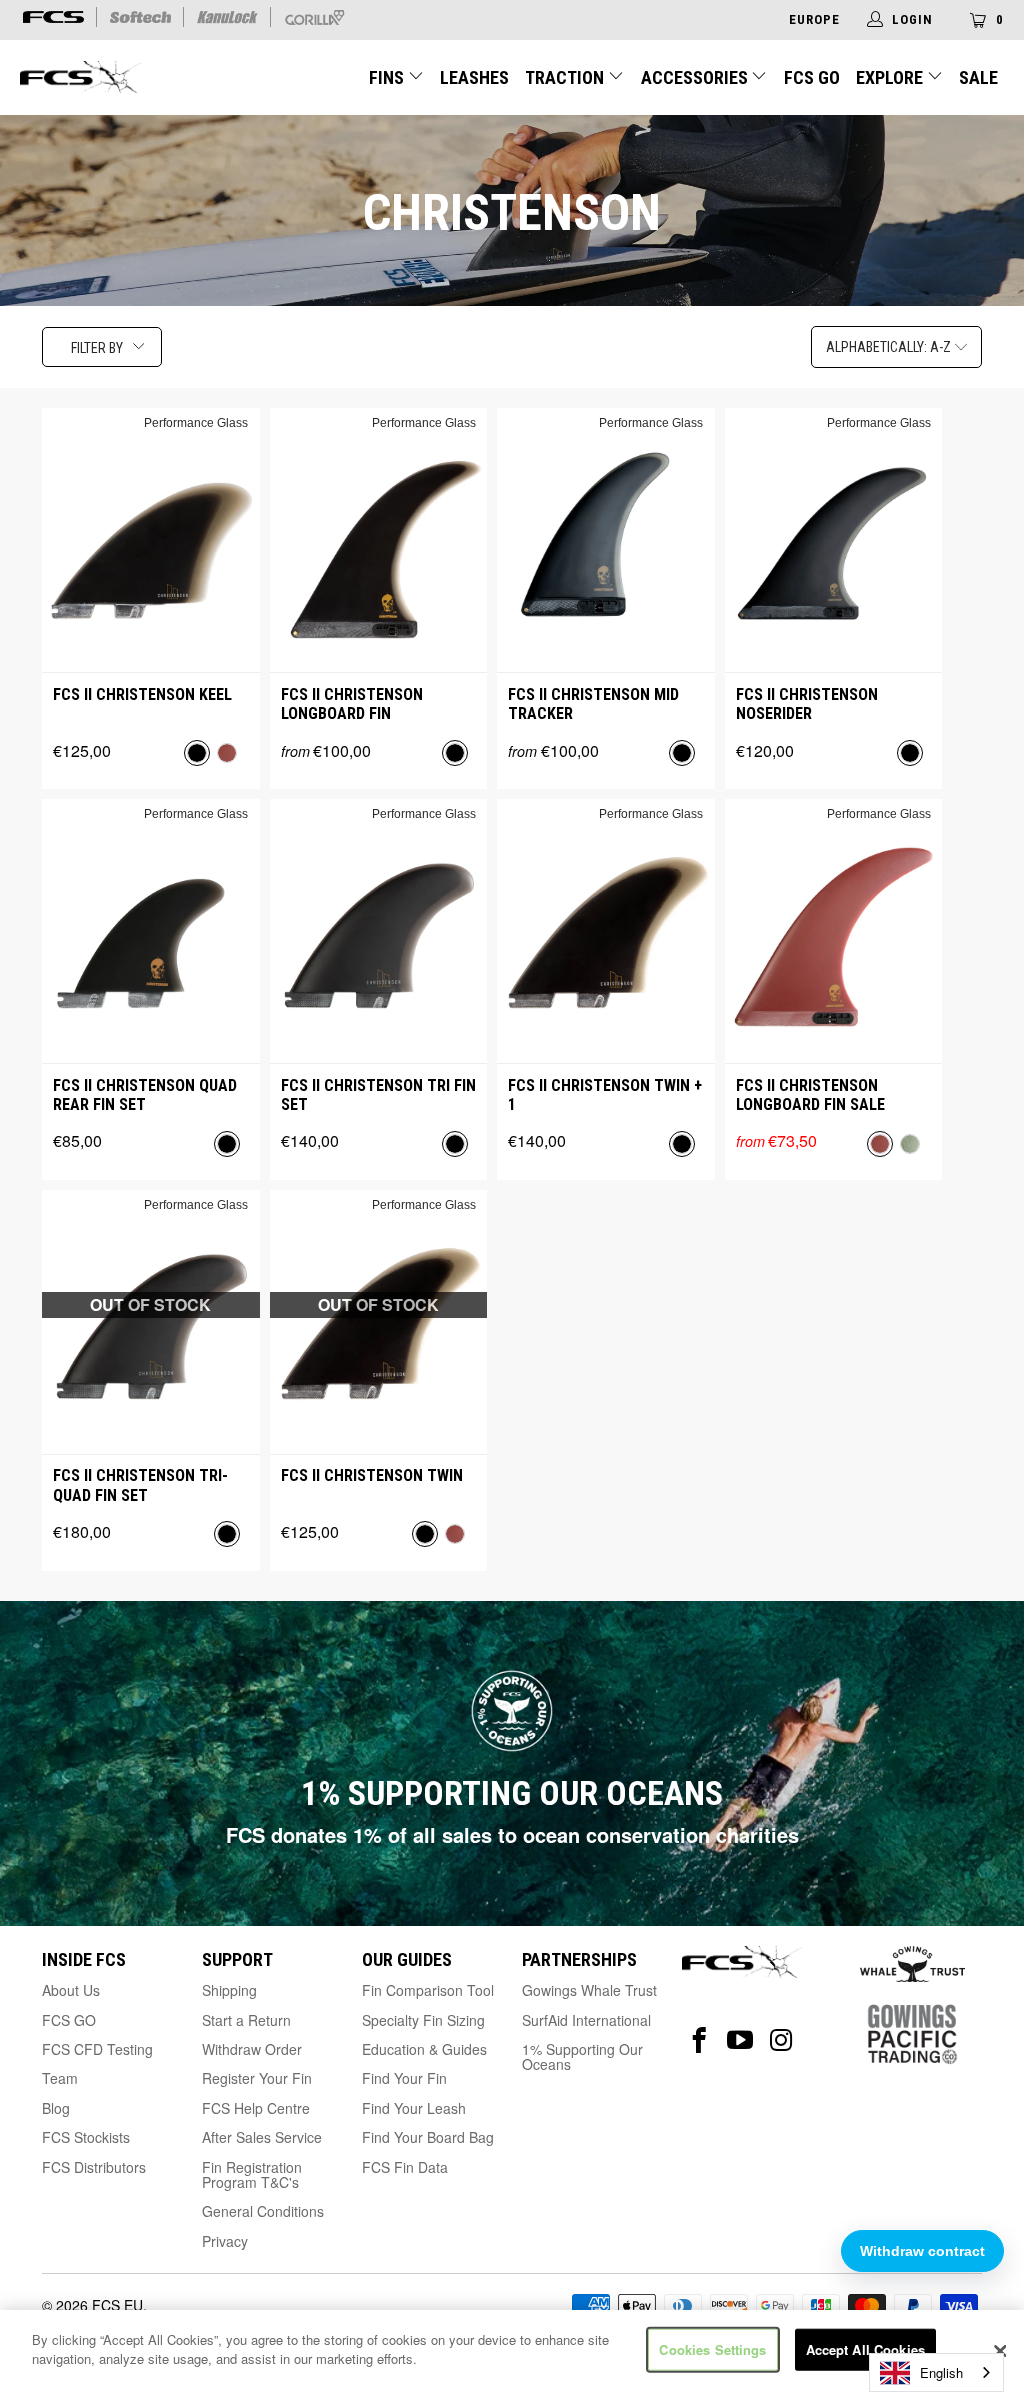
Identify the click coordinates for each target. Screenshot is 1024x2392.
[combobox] (936, 2372)
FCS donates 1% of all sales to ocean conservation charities (512, 1834)
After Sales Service (262, 2137)
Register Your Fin (257, 2078)
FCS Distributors (94, 2167)
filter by (97, 348)
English (941, 2372)
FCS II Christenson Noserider (807, 704)
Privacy (225, 2241)
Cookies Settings (712, 2349)
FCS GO (812, 77)
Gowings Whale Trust (589, 1990)
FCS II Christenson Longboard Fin (352, 704)
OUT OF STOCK (150, 1304)
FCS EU (117, 2305)
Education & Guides (424, 2049)
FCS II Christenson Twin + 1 (605, 1095)
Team (60, 2078)
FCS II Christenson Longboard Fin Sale (810, 1095)
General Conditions (263, 2211)
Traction (566, 77)
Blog (56, 2108)
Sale (978, 77)
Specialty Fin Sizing (423, 2020)
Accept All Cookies (865, 2349)
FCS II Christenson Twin (372, 1475)
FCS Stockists (86, 2137)
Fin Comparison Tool (428, 1990)
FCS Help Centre (256, 2108)
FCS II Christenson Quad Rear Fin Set (145, 1095)
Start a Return (246, 2020)
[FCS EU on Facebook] (699, 2040)
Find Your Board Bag (428, 2137)
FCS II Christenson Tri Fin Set (378, 1095)
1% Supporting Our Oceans (582, 2056)
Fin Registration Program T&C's (252, 2174)
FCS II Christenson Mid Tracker (593, 704)
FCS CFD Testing (97, 2049)
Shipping (229, 1990)
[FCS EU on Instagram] (781, 2040)
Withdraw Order (252, 2049)
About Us (71, 1990)
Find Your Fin (404, 2078)
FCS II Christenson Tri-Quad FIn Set (140, 1485)
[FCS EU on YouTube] (740, 2040)
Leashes (474, 77)
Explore (891, 77)
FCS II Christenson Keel (142, 694)
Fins (388, 77)
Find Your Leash (414, 2108)
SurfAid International (586, 2020)
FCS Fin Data (405, 2167)
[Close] (1000, 2351)
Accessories (696, 77)
